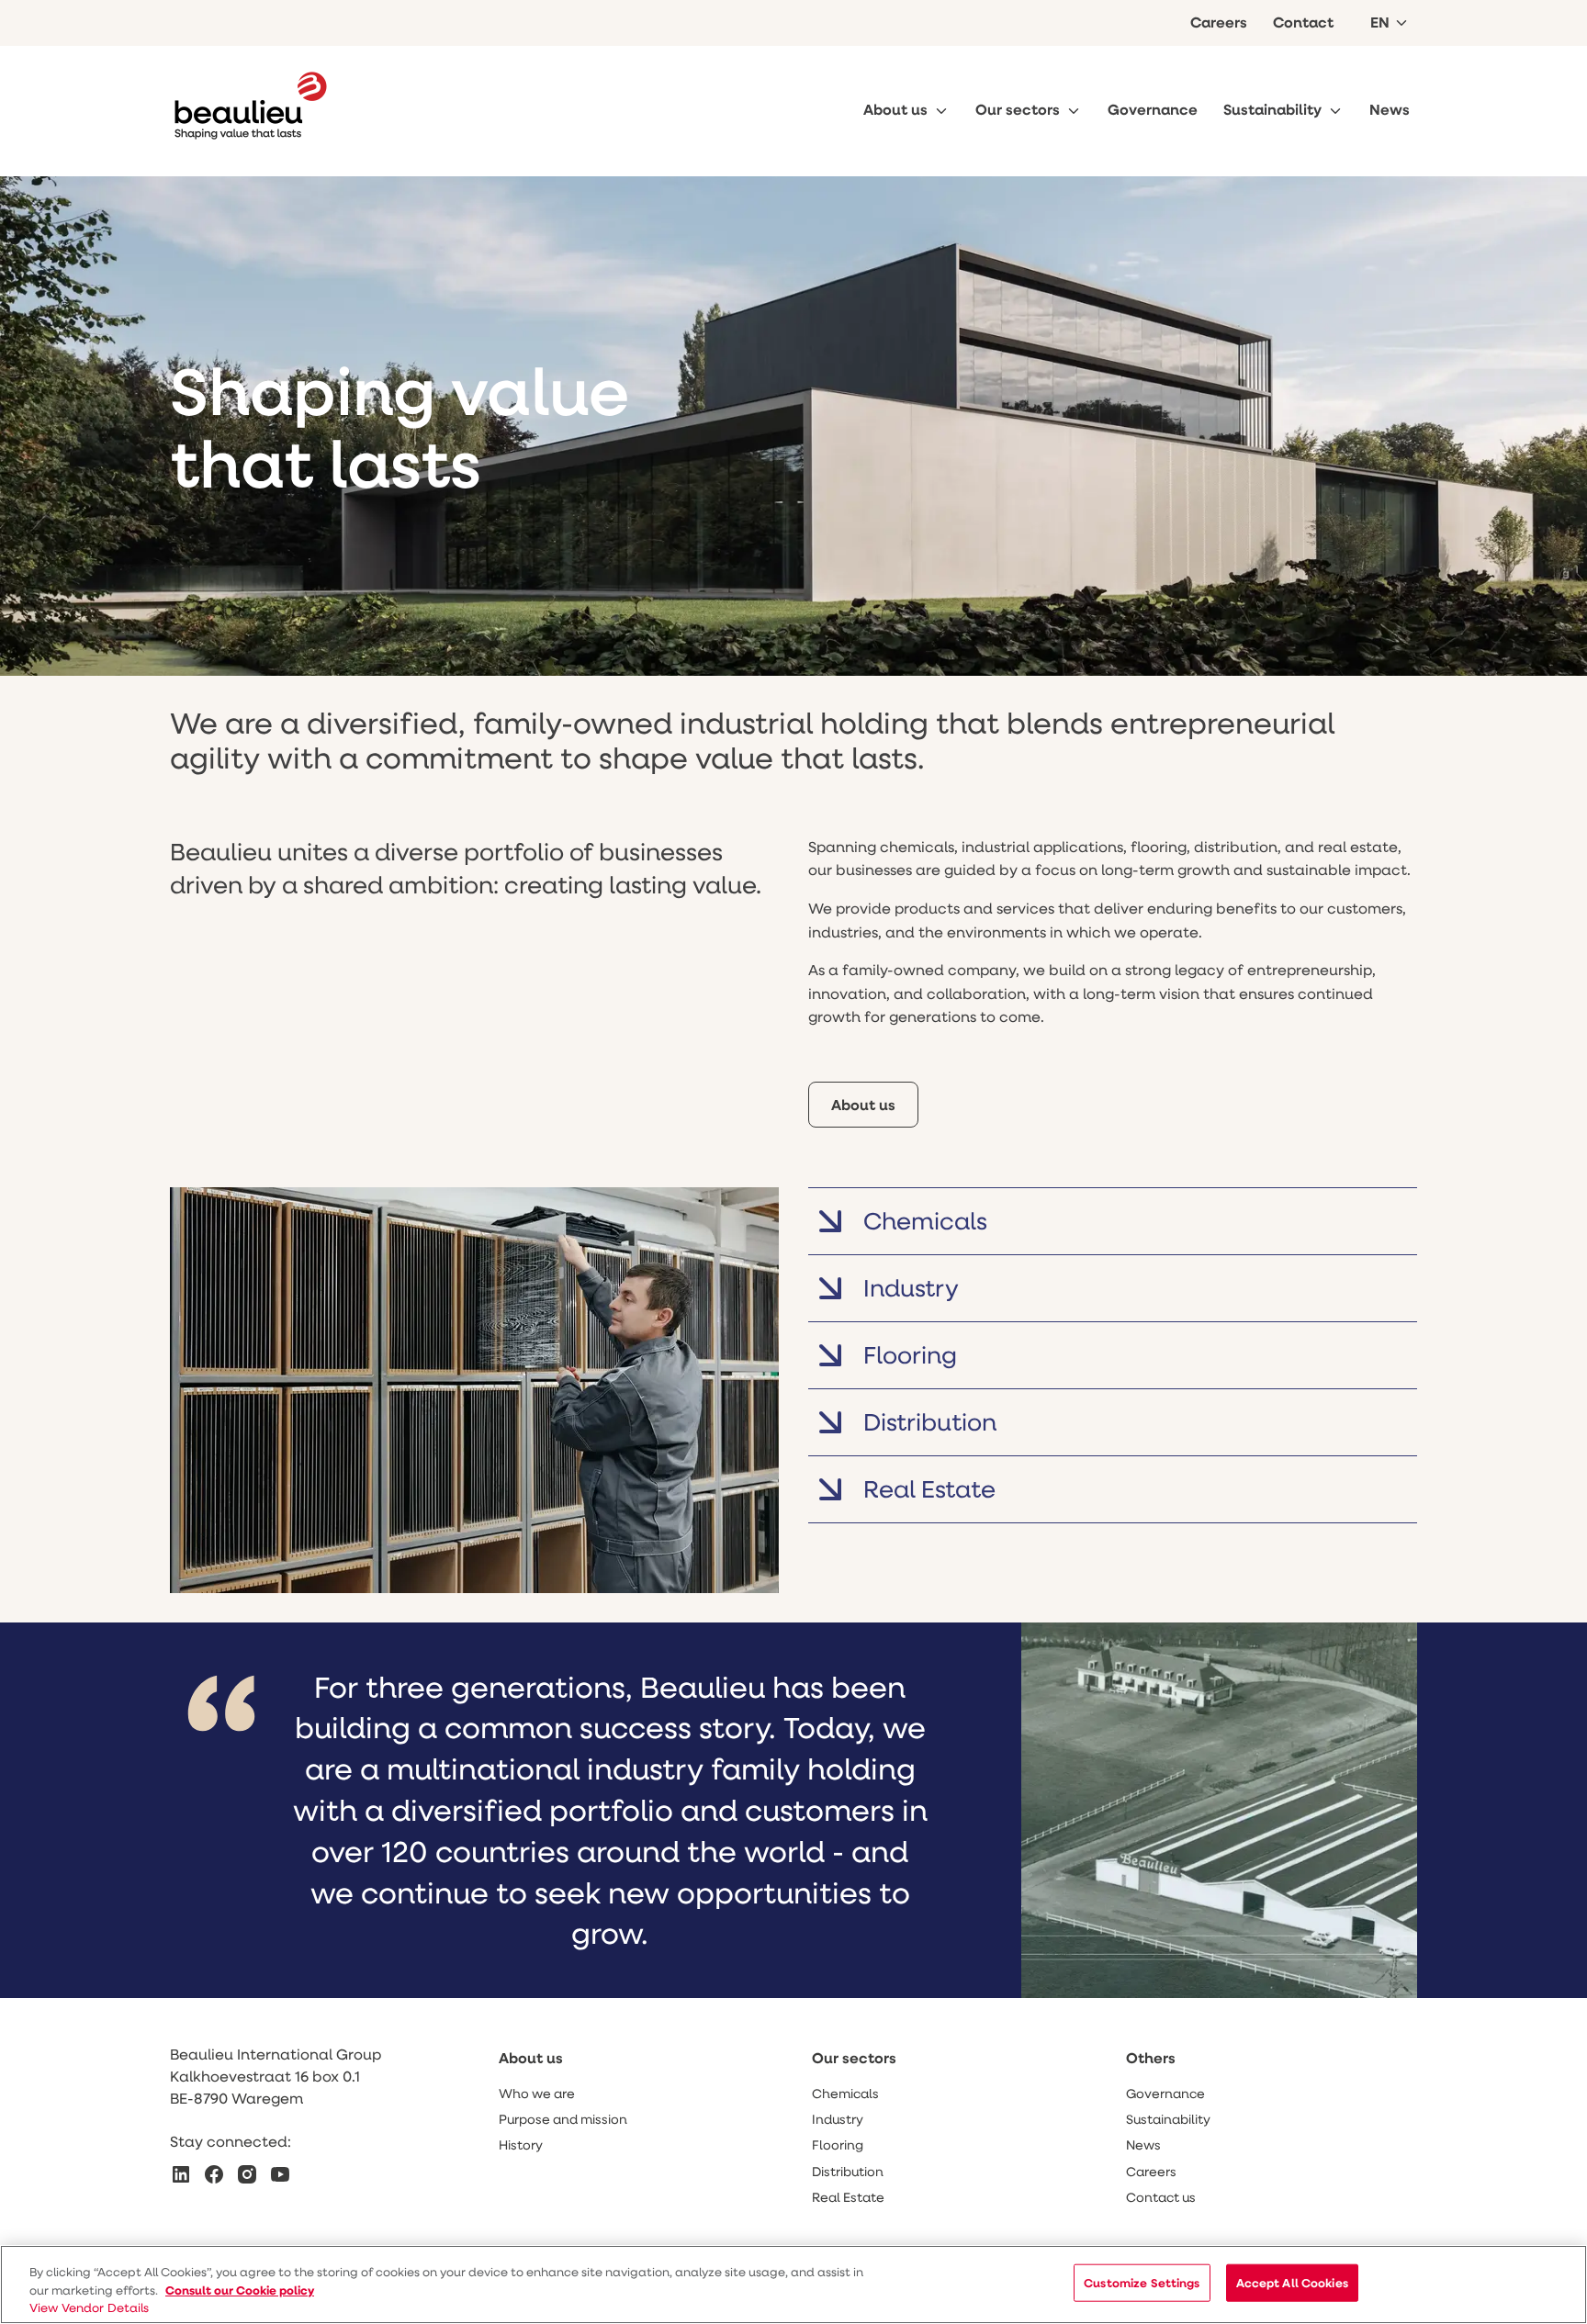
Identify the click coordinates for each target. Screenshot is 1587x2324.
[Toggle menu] (941, 111)
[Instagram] (247, 2174)
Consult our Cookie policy (240, 2289)
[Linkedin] (181, 2174)
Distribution (930, 1421)
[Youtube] (280, 2174)
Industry (911, 1287)
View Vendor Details (90, 2307)
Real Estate (929, 1488)
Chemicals (925, 1220)
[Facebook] (214, 2174)
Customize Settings (1142, 2283)
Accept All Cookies (1292, 2283)
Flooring (910, 1354)
